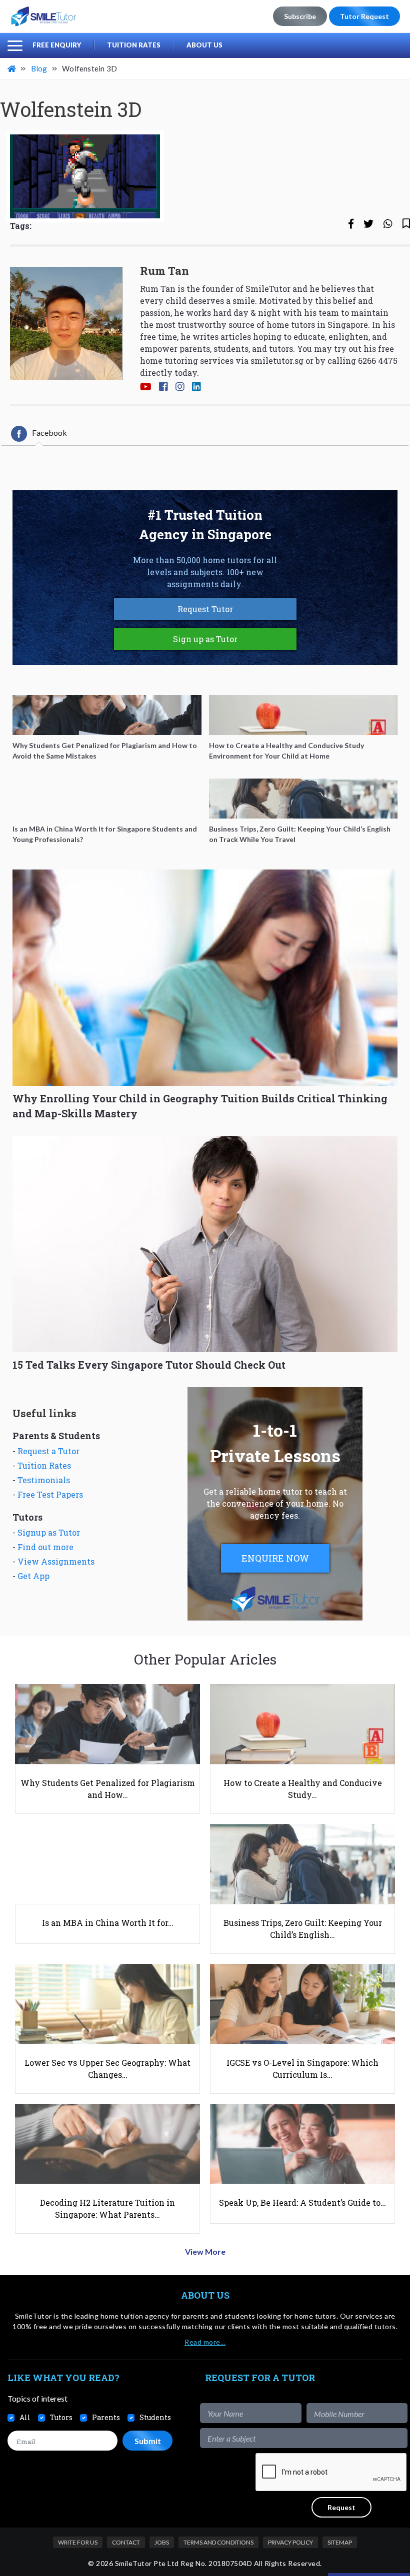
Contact (126, 2542)
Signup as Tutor (49, 1532)
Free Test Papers (50, 1494)
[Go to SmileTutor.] (12, 68)
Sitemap (340, 2542)
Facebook (49, 432)
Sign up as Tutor (205, 639)
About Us (204, 45)
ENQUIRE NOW (275, 1558)
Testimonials (44, 1480)
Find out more (45, 1547)
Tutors (61, 2417)
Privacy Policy (290, 2542)
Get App (33, 1576)
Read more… (205, 2342)
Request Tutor (205, 609)
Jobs (162, 2542)
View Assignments (56, 1561)
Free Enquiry (57, 45)
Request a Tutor (48, 1451)
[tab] (39, 434)
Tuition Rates (134, 45)
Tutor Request (364, 16)
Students (155, 2417)
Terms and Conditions (218, 2542)
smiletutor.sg (277, 361)
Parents (106, 2417)
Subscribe (300, 16)
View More (205, 2251)
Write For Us (78, 2542)
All (25, 2417)
